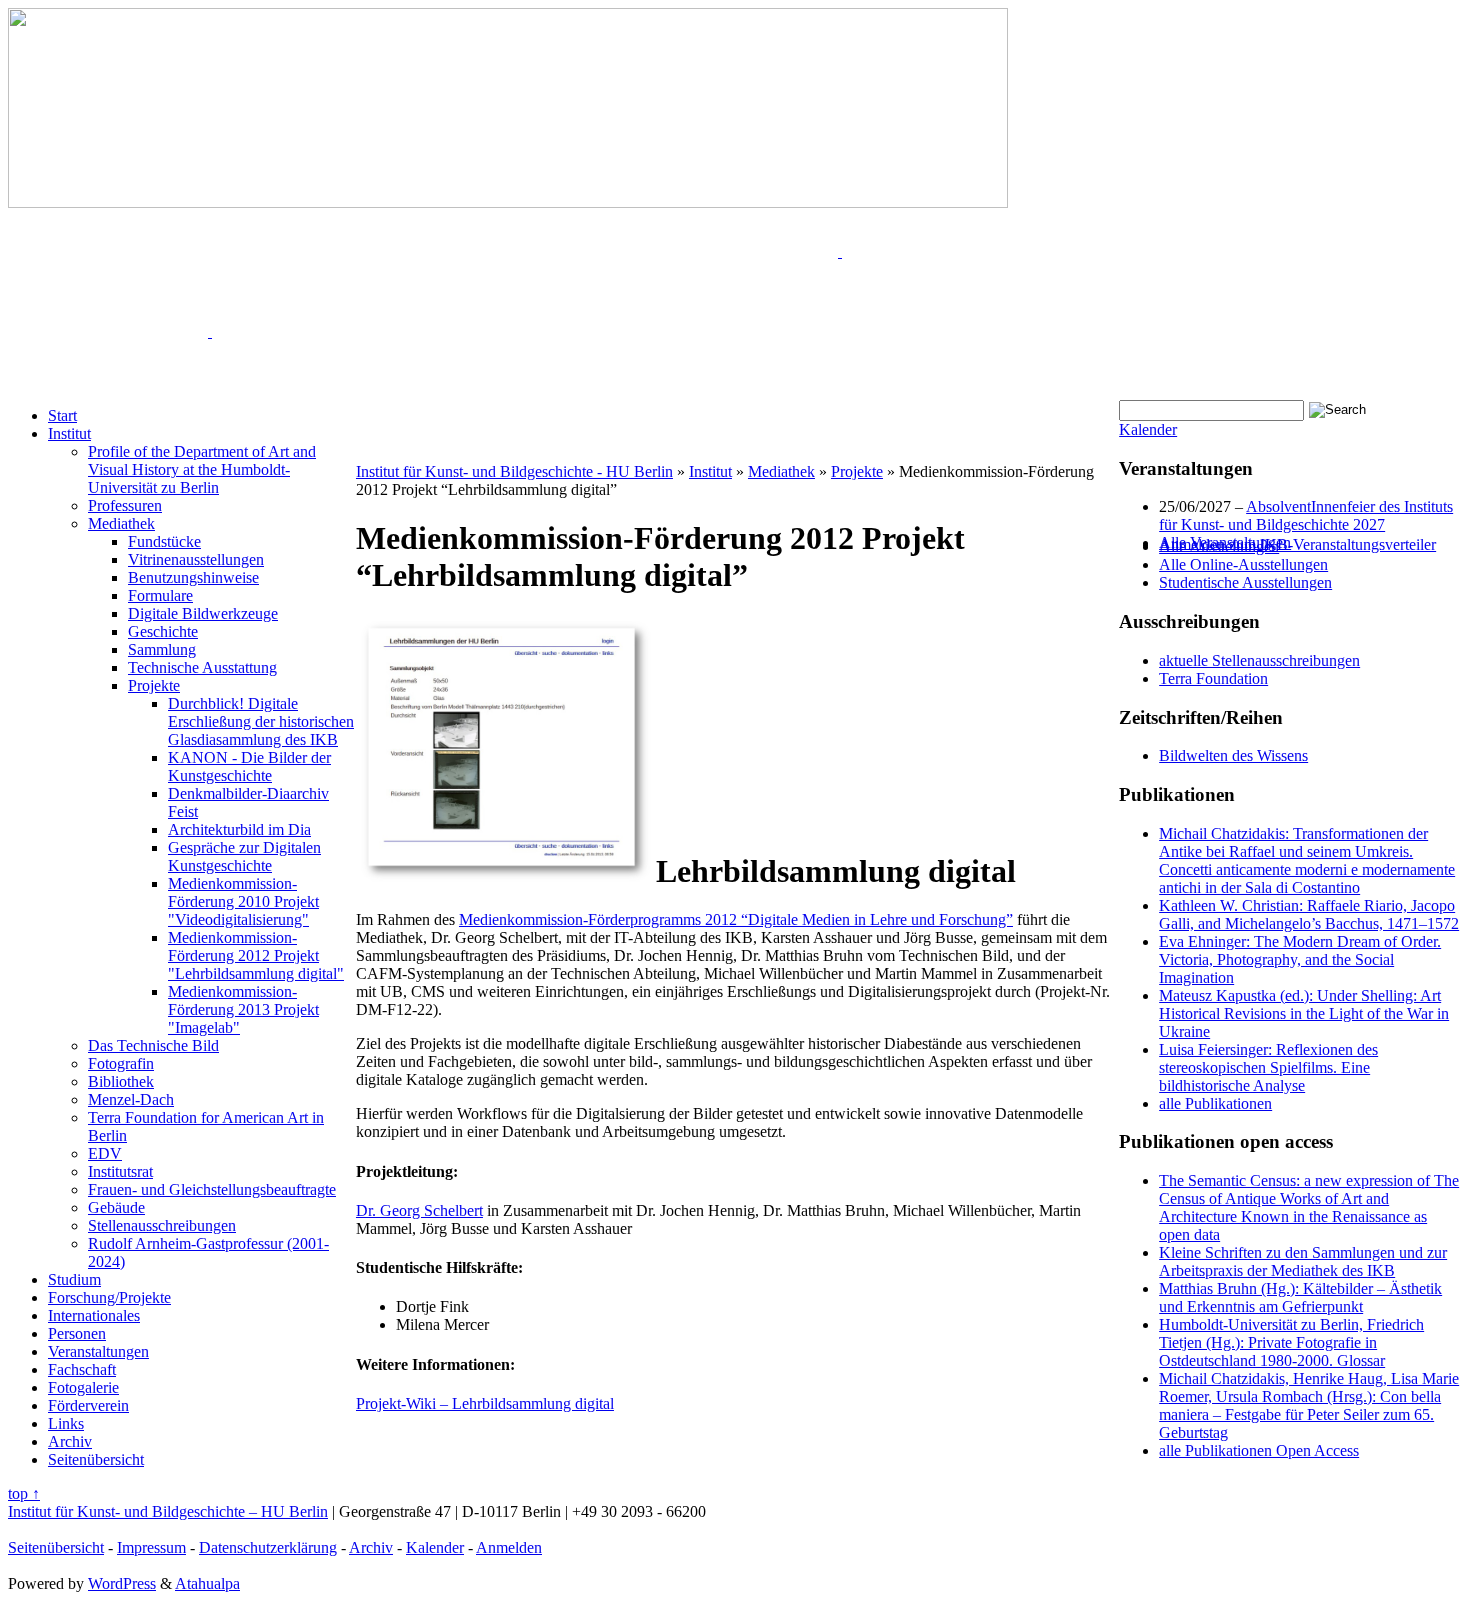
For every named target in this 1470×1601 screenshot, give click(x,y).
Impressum (151, 1547)
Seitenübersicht (96, 1459)
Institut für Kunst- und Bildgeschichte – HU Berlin (168, 1511)
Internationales (94, 1315)
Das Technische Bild (153, 1045)
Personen (77, 1333)
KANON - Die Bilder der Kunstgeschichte (249, 766)
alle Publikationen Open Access (1259, 1450)
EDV (105, 1153)
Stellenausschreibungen (162, 1225)
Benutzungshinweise (193, 577)
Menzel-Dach (131, 1099)
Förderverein (88, 1405)
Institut (69, 433)
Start (62, 415)
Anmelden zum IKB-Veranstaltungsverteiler (1297, 544)
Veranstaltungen (98, 1351)
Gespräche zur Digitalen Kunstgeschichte (244, 856)
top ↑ (24, 1493)
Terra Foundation (1213, 678)
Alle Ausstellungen (1219, 546)
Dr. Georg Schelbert (419, 1210)
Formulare (160, 595)
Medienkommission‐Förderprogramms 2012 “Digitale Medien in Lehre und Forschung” (736, 919)
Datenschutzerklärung (268, 1547)
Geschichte (163, 631)
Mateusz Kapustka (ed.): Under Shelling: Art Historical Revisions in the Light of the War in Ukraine (1304, 1013)
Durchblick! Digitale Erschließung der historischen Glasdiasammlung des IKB (261, 721)
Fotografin (121, 1063)
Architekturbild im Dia (239, 829)
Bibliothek (121, 1081)
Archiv (70, 1441)
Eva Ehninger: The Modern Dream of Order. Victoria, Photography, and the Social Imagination (1300, 959)
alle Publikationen (1215, 1103)
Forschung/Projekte (109, 1297)
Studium (74, 1279)
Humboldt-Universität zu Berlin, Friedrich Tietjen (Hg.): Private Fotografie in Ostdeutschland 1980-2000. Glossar (1291, 1342)
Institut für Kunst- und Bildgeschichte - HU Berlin (514, 471)
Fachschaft (82, 1369)
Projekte (154, 685)
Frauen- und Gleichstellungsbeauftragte (212, 1189)
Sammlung (162, 649)
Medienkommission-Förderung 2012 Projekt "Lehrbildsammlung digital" (256, 955)
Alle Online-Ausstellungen (1243, 564)
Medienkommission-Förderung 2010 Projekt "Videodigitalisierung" (243, 901)
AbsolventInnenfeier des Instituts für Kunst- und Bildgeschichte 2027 (1306, 515)
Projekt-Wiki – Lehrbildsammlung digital (485, 1403)
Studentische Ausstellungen (1245, 582)
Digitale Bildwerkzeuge (203, 613)
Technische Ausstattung (202, 667)
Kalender (1148, 429)
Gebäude (116, 1207)
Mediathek (121, 523)
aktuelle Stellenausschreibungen (1259, 660)
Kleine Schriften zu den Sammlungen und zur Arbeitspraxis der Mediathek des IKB (1303, 1261)
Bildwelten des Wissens (1233, 755)
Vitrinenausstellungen (196, 559)
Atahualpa (207, 1583)
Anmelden (509, 1547)
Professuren (125, 505)
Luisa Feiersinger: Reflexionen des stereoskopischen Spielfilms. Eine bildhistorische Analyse (1268, 1067)
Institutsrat (120, 1171)
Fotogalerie (83, 1387)
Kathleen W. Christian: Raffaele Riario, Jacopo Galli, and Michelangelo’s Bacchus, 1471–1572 (1309, 914)
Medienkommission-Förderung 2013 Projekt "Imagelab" (243, 1009)
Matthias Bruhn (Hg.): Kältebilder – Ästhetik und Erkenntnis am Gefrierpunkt (1300, 1297)
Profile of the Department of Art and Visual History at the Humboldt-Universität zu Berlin (202, 469)
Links (66, 1423)
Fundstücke (164, 541)
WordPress (122, 1583)
